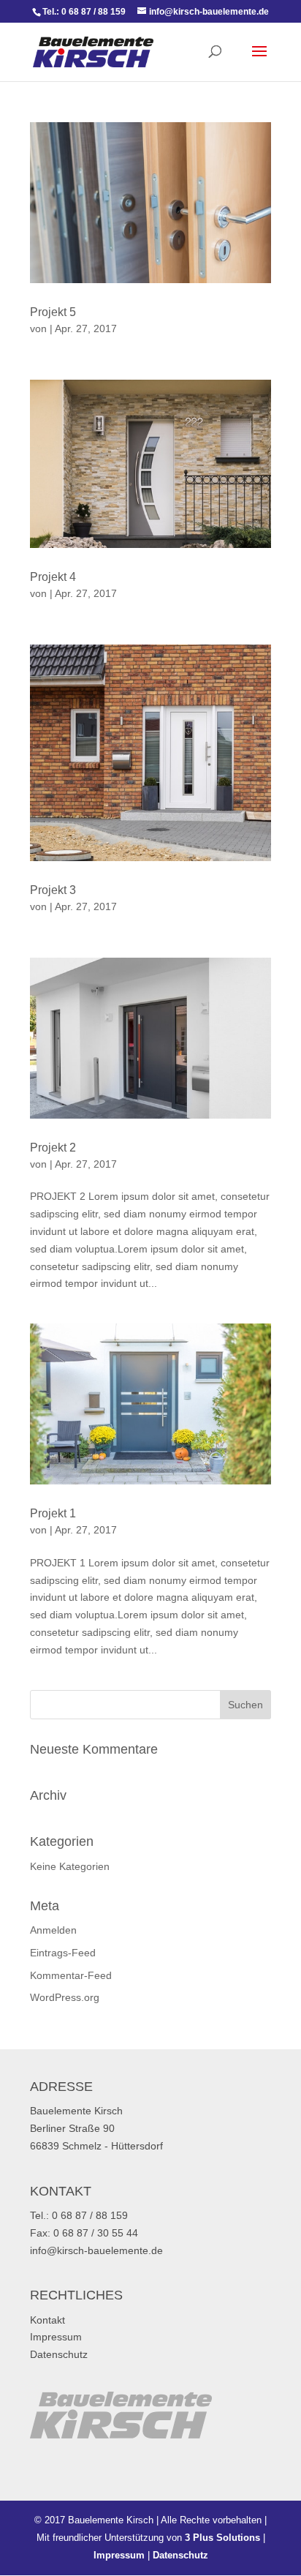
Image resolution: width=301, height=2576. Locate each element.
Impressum (56, 2337)
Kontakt (47, 2320)
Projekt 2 (53, 1148)
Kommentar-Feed (71, 1975)
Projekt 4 (53, 577)
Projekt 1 (53, 1513)
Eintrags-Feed (63, 1953)
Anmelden (53, 1930)
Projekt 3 (53, 890)
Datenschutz (59, 2354)
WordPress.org (65, 1997)
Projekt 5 (53, 312)
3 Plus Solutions (222, 2538)
